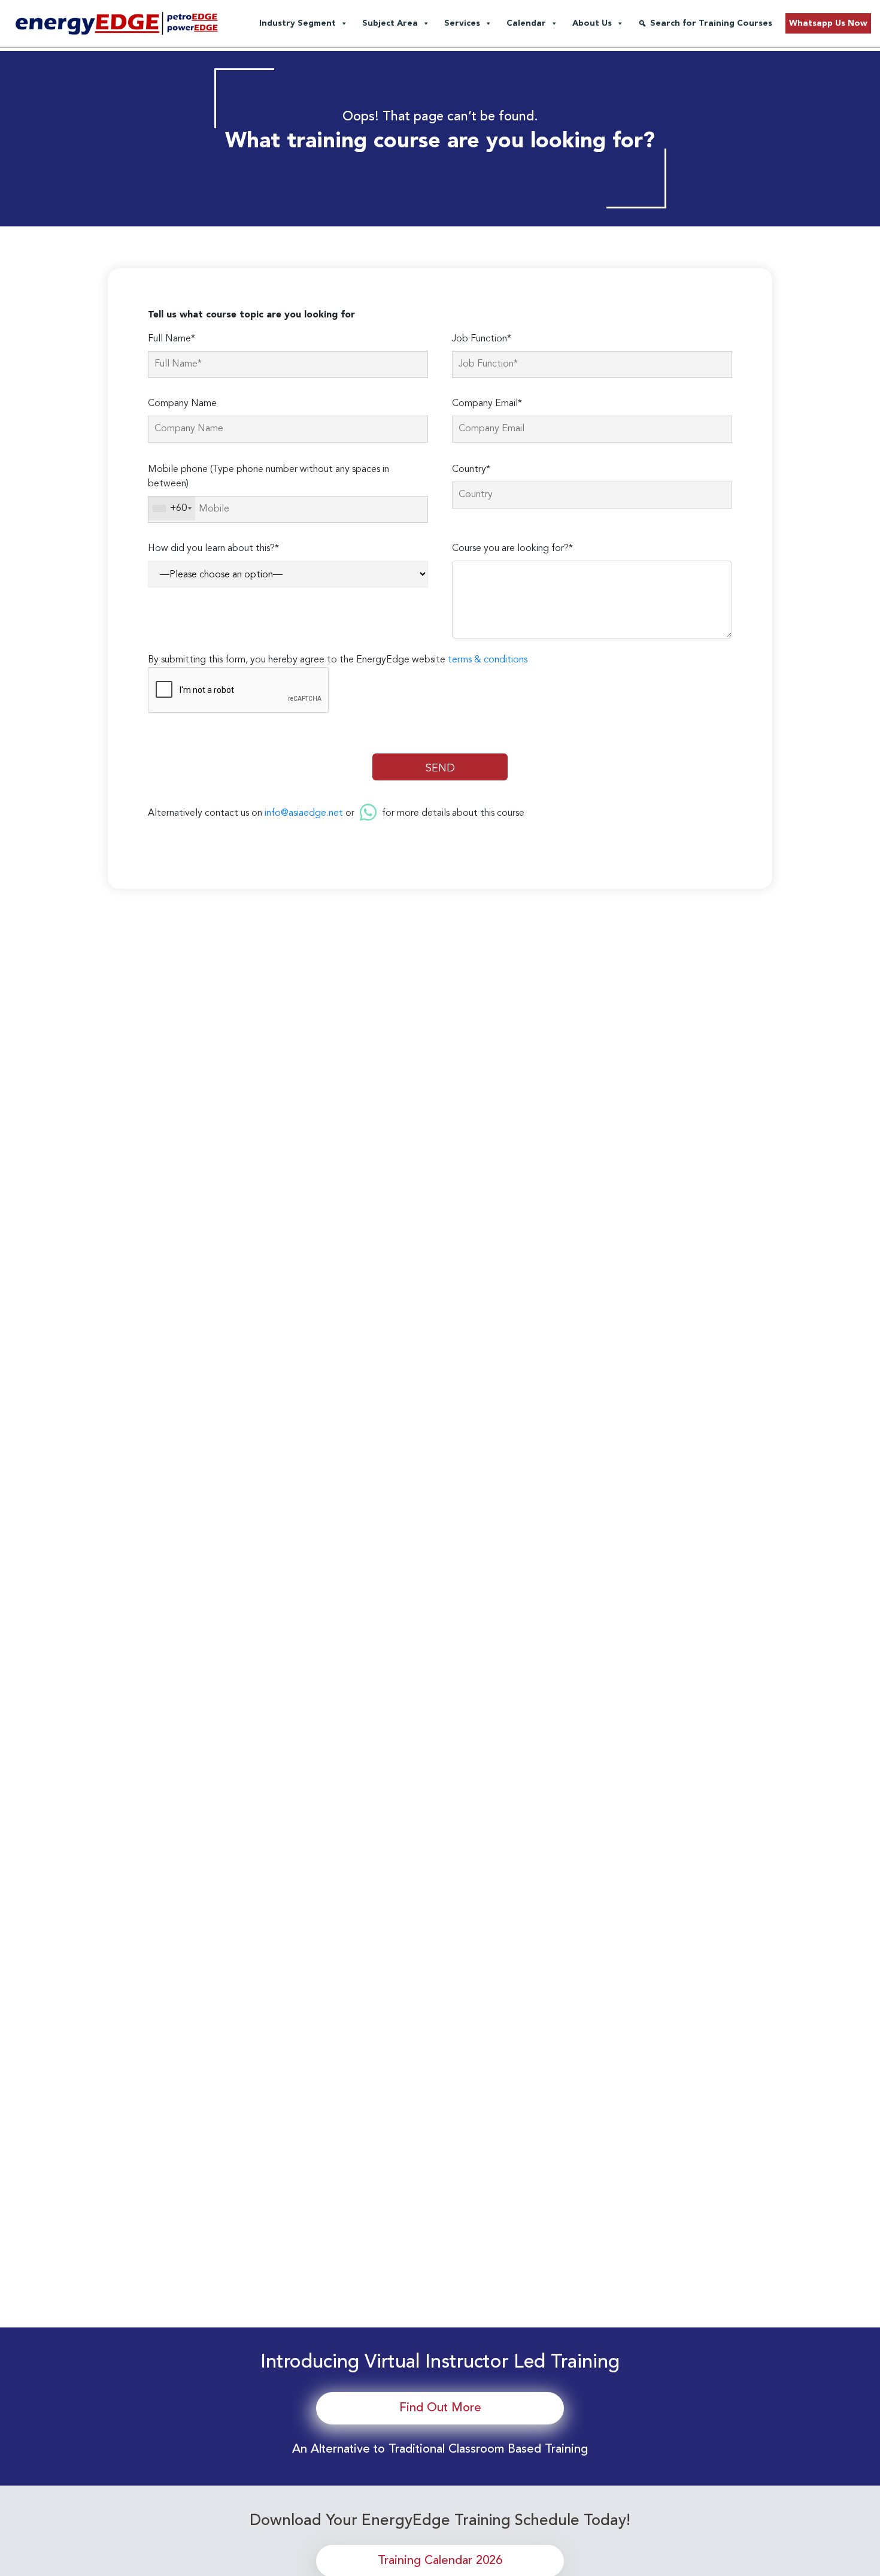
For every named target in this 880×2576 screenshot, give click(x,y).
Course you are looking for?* (512, 549)
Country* (471, 470)
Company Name (182, 404)
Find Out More (440, 2408)
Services (462, 23)
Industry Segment (298, 23)
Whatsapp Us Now (828, 23)
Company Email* (487, 404)
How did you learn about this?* (213, 549)
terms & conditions (488, 660)
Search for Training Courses (711, 23)
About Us (592, 23)
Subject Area (390, 23)
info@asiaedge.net (304, 813)
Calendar (526, 23)
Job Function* (482, 339)
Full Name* (172, 339)
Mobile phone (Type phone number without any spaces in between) (268, 477)
